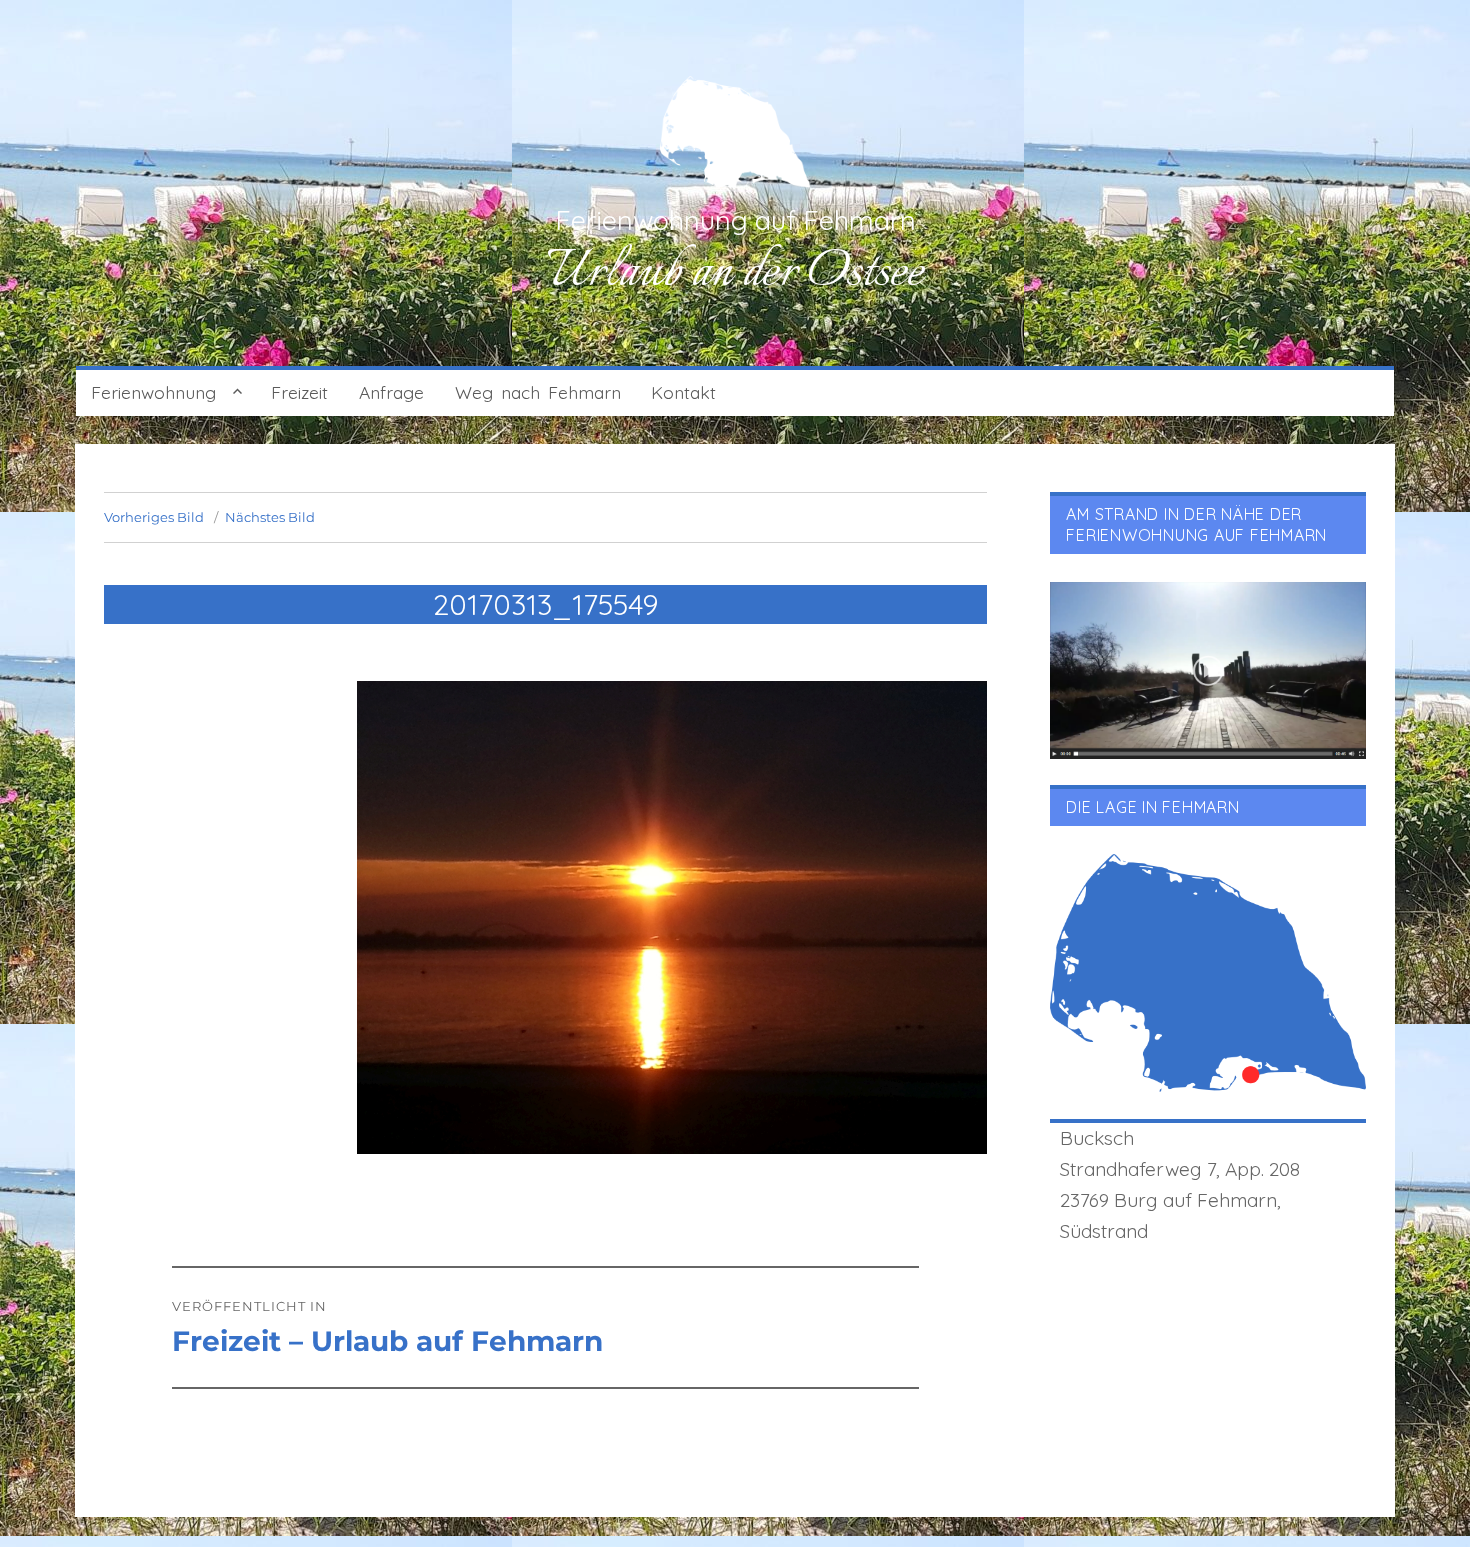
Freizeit (299, 392)
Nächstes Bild (270, 517)
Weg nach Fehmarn (538, 392)
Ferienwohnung (153, 392)
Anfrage (391, 392)
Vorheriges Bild (154, 517)
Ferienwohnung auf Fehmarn (735, 220)
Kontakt (683, 392)
